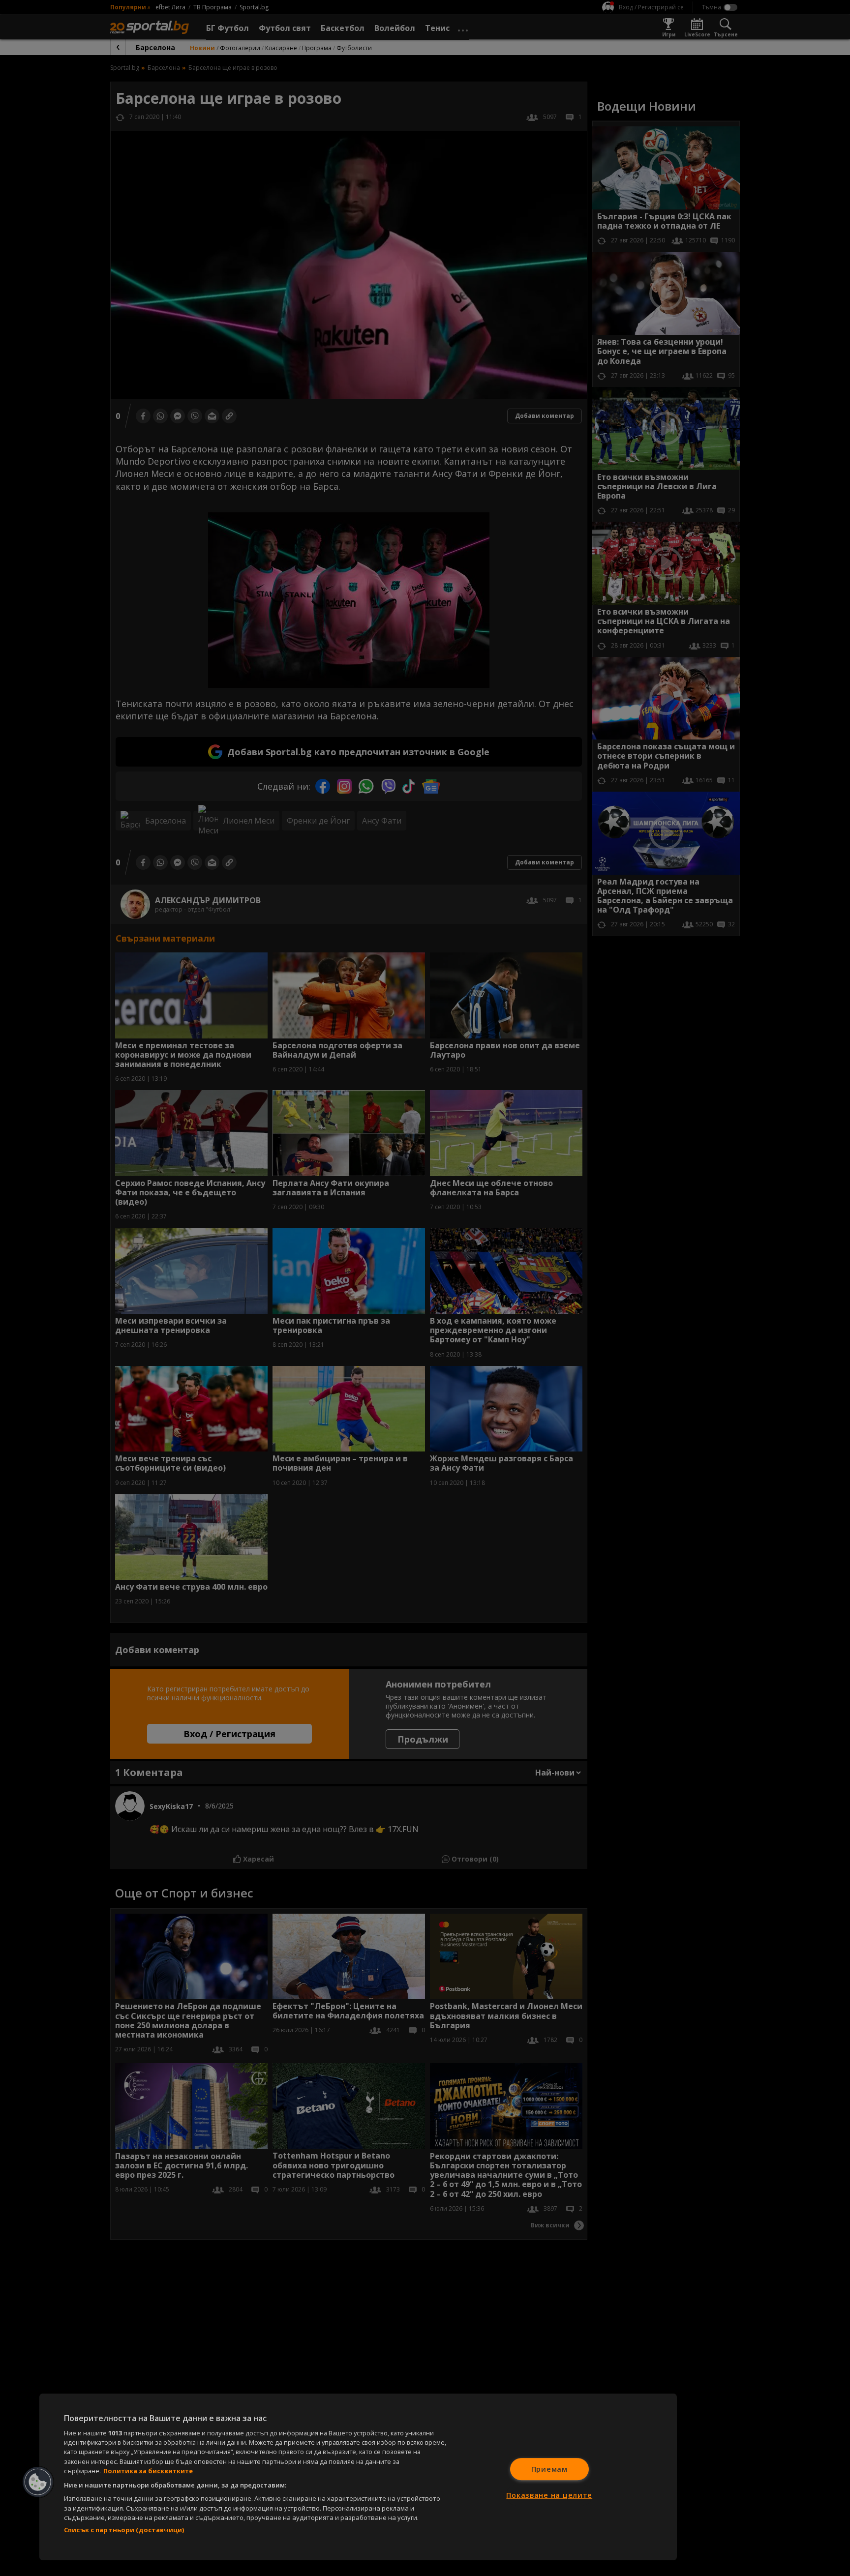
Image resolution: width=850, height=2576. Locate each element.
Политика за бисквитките (148, 2471)
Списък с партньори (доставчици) (124, 2530)
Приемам (549, 2469)
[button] (38, 2482)
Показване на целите (549, 2495)
